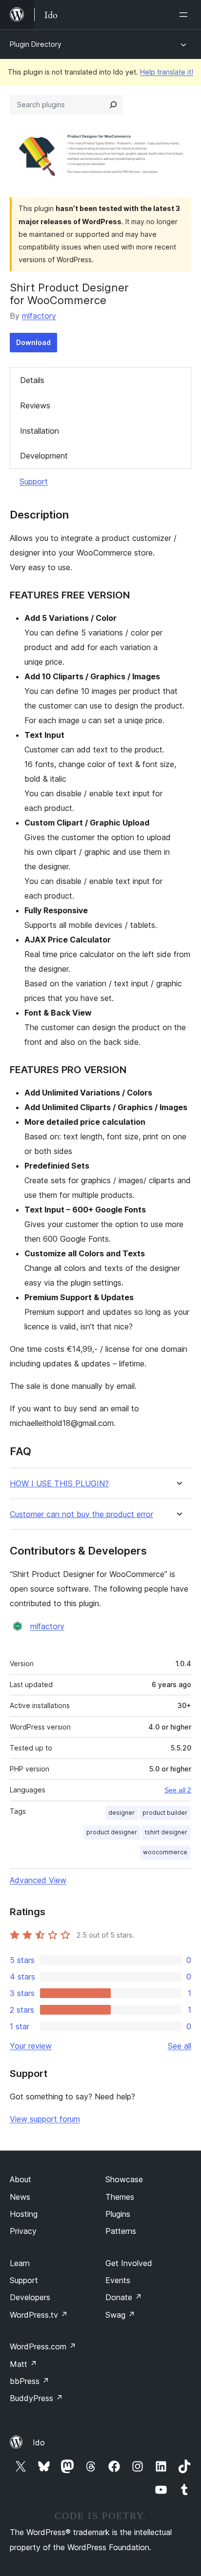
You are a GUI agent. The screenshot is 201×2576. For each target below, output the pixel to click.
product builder (165, 1813)
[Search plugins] (113, 105)
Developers (30, 2297)
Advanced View (38, 1880)
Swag (120, 2315)
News (20, 2197)
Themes (120, 2197)
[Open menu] (185, 15)
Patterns (121, 2231)
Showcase (124, 2179)
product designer (112, 1832)
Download (33, 342)
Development (44, 456)
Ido (39, 2442)
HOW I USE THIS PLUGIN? (59, 1484)
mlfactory (39, 316)
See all (180, 2046)
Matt (23, 2364)
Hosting (24, 2214)
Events (118, 2280)
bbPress (30, 2381)
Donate (124, 2297)
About (20, 2179)
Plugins (118, 2214)
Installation (40, 431)
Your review (31, 2046)
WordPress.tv (39, 2315)
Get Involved (129, 2263)
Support (34, 481)
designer (121, 1813)
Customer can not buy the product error (81, 1514)
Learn (20, 2263)
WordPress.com (43, 2346)
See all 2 (178, 1790)
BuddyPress (36, 2398)
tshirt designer (166, 1832)
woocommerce (165, 1852)
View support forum (45, 2119)
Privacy (23, 2231)
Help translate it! (167, 72)
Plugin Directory (36, 44)
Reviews (35, 405)
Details (32, 380)
